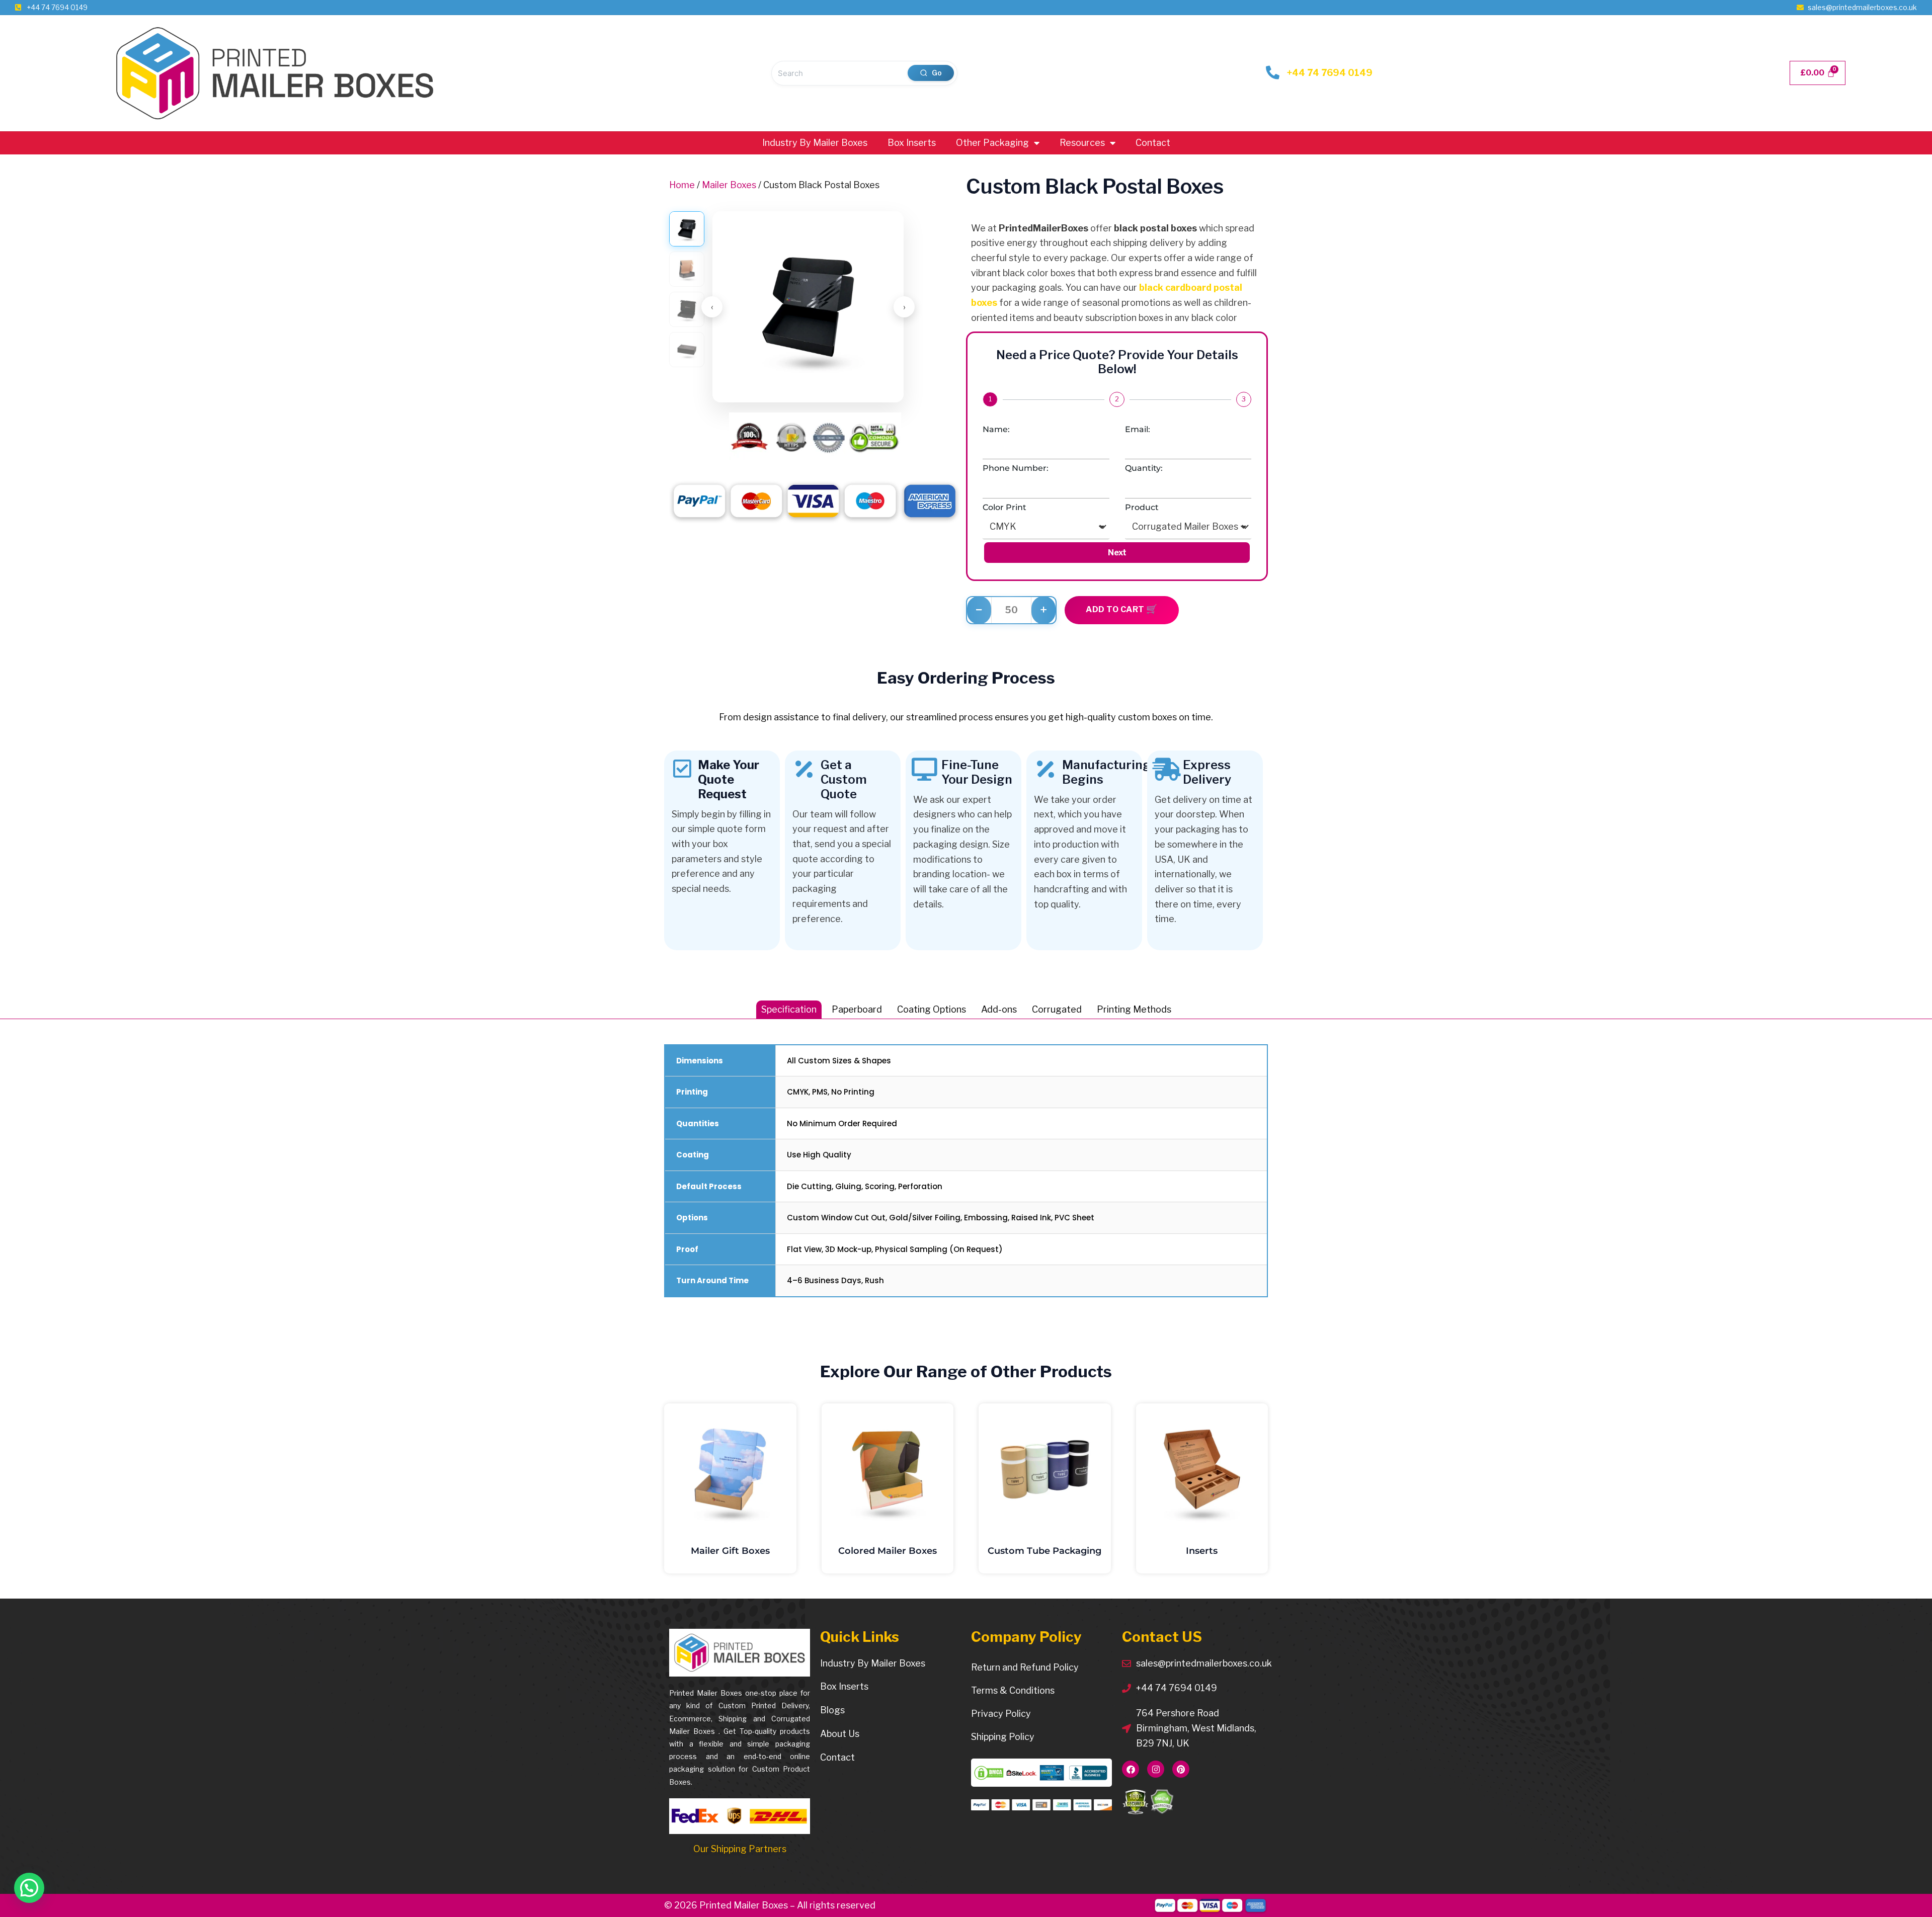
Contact (1153, 143)
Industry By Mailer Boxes (815, 143)
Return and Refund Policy (1025, 1667)
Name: (996, 429)
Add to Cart (1116, 609)
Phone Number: (1016, 468)
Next (1117, 553)
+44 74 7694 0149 (1330, 73)
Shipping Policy (1003, 1737)
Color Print (1004, 507)
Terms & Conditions (1013, 1690)
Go (937, 73)
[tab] (789, 1010)
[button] (29, 1888)
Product (1142, 507)
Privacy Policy (1001, 1714)
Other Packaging (992, 143)
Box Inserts (912, 143)
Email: (1138, 429)
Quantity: (1144, 468)
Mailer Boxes (729, 185)
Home (682, 185)
